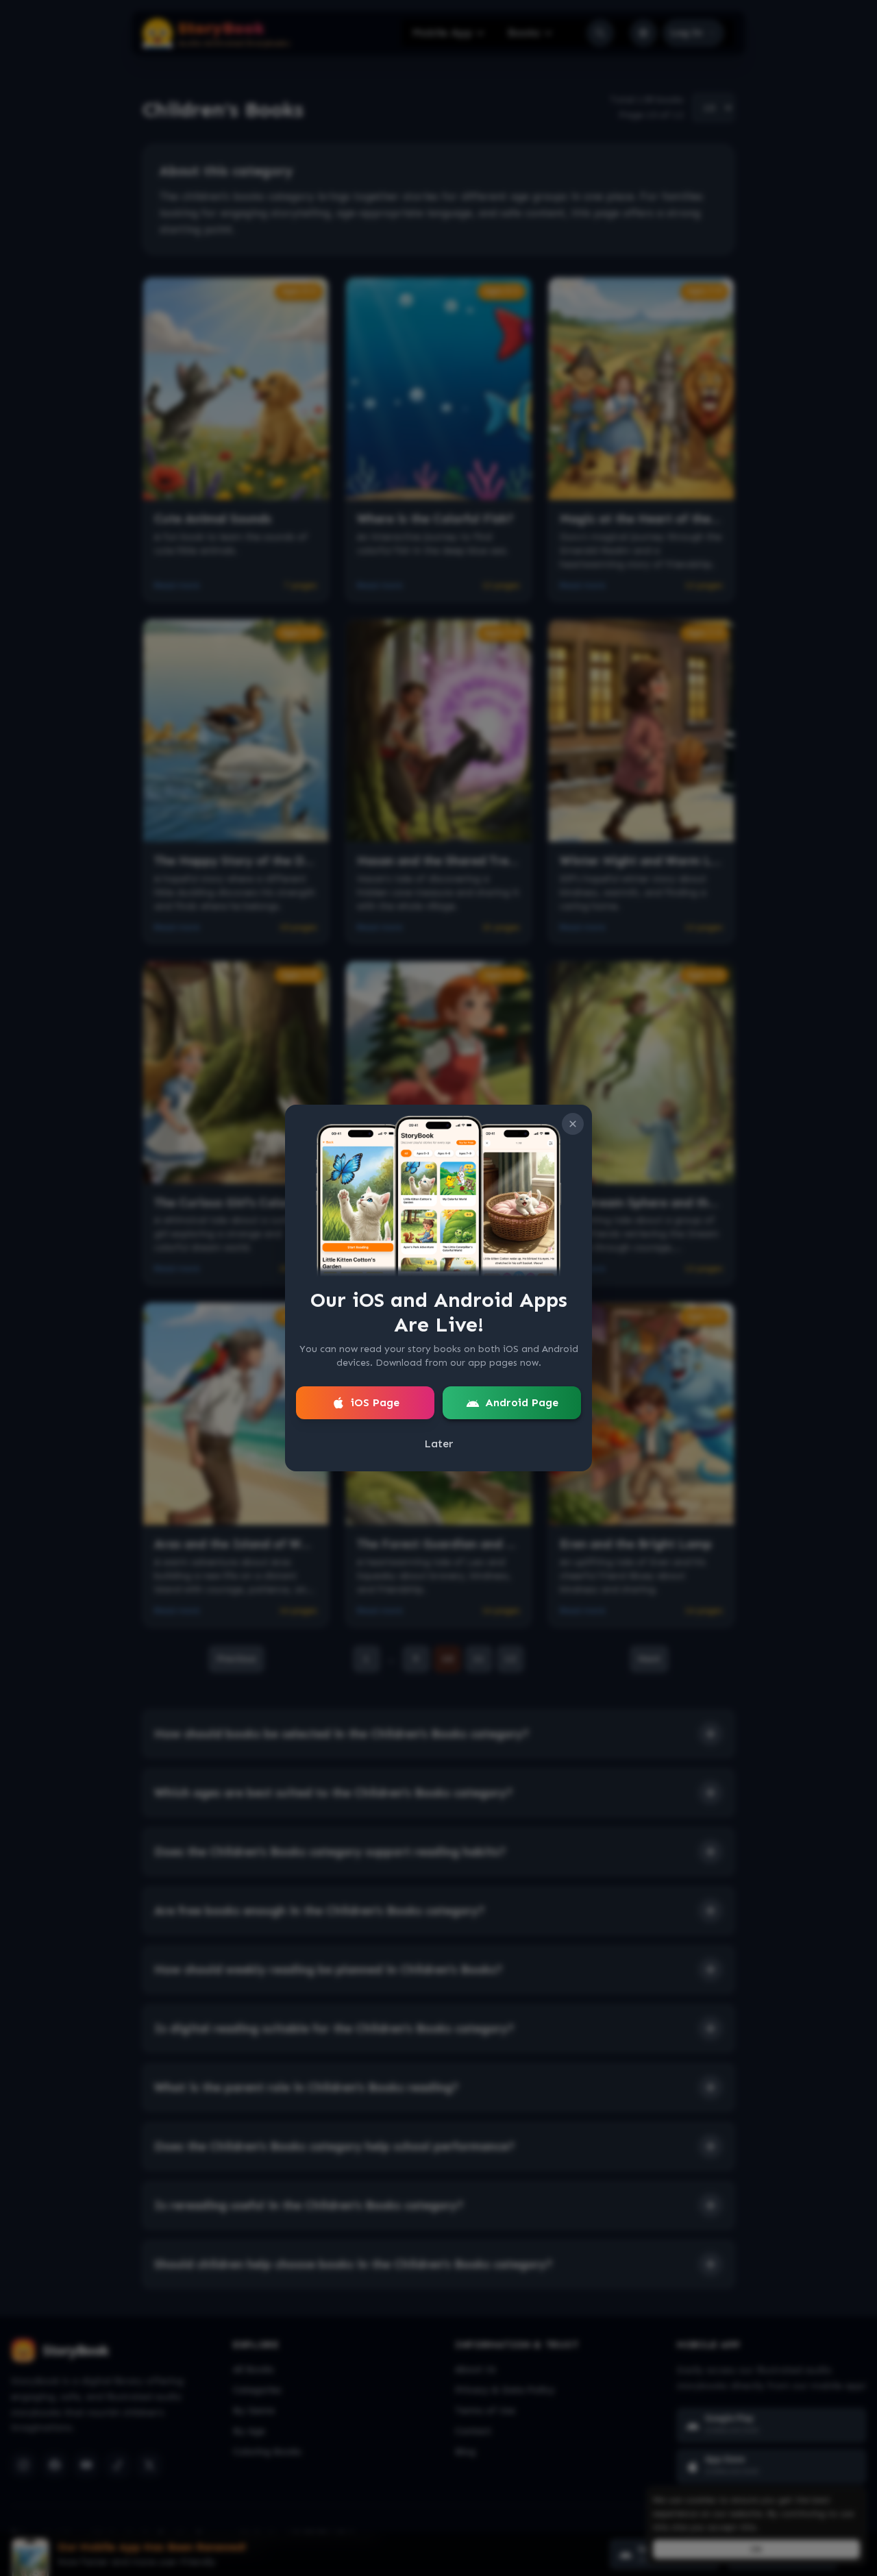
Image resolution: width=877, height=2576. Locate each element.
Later (439, 1444)
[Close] (573, 1124)
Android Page (522, 1402)
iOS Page (375, 1402)
